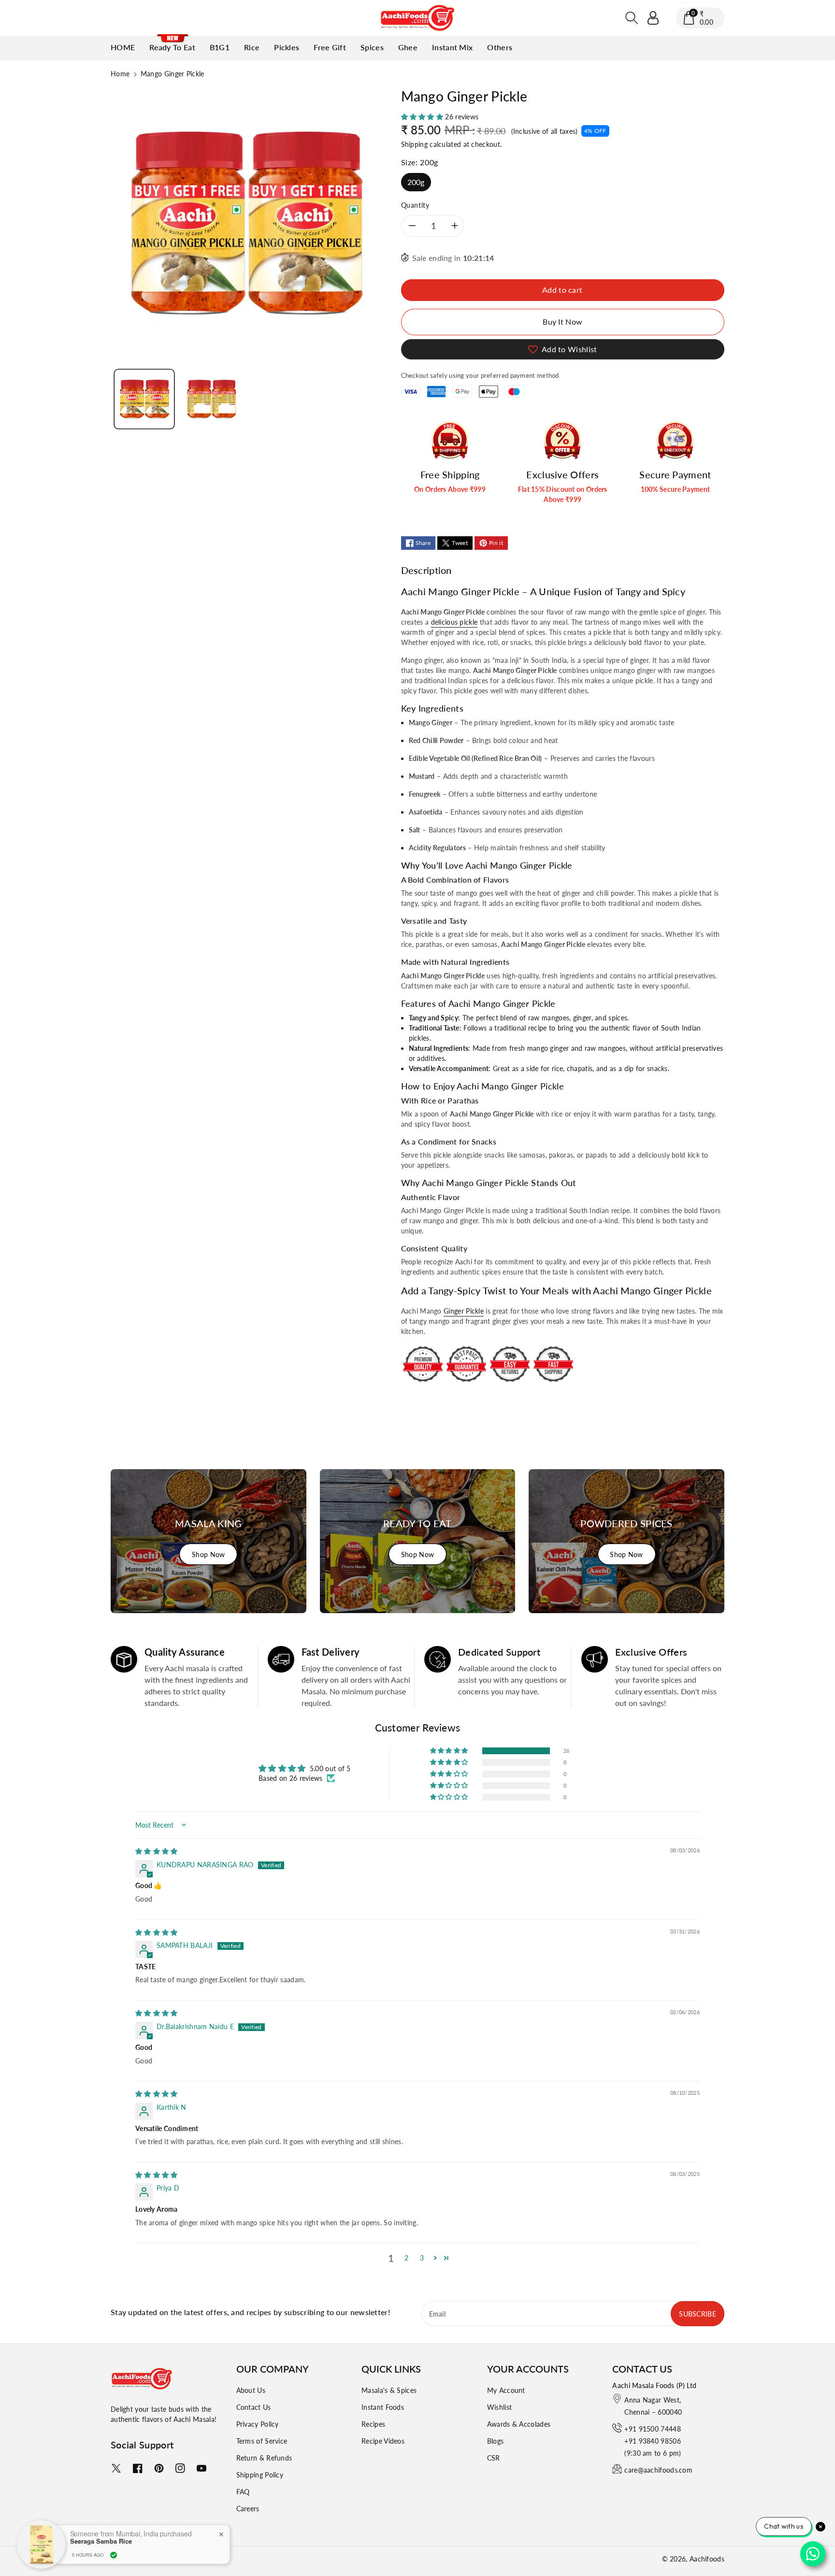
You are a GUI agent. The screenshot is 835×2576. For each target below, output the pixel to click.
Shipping (414, 144)
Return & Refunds (264, 2458)
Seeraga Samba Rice (101, 2539)
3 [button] (422, 2258)
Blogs (496, 2441)
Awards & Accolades (519, 2424)
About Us (251, 2390)
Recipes (373, 2424)
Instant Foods (383, 2407)
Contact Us (254, 2407)
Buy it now (562, 322)
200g (416, 182)
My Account (506, 2390)
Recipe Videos (383, 2441)
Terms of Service (262, 2441)
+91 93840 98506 (653, 2441)
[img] (157, 1851)
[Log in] (653, 18)
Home (120, 74)
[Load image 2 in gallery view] (211, 399)
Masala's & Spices (389, 2390)
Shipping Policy (260, 2475)
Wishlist (499, 2407)
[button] (632, 18)
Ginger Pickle (464, 1311)
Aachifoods (707, 2559)
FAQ (243, 2492)
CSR (494, 2458)
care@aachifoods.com (658, 2470)
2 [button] (406, 2258)
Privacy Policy (258, 2424)
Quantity (415, 205)
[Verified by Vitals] (114, 2553)
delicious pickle (454, 622)
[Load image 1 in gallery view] (144, 399)
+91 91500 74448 (653, 2429)
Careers (248, 2509)
